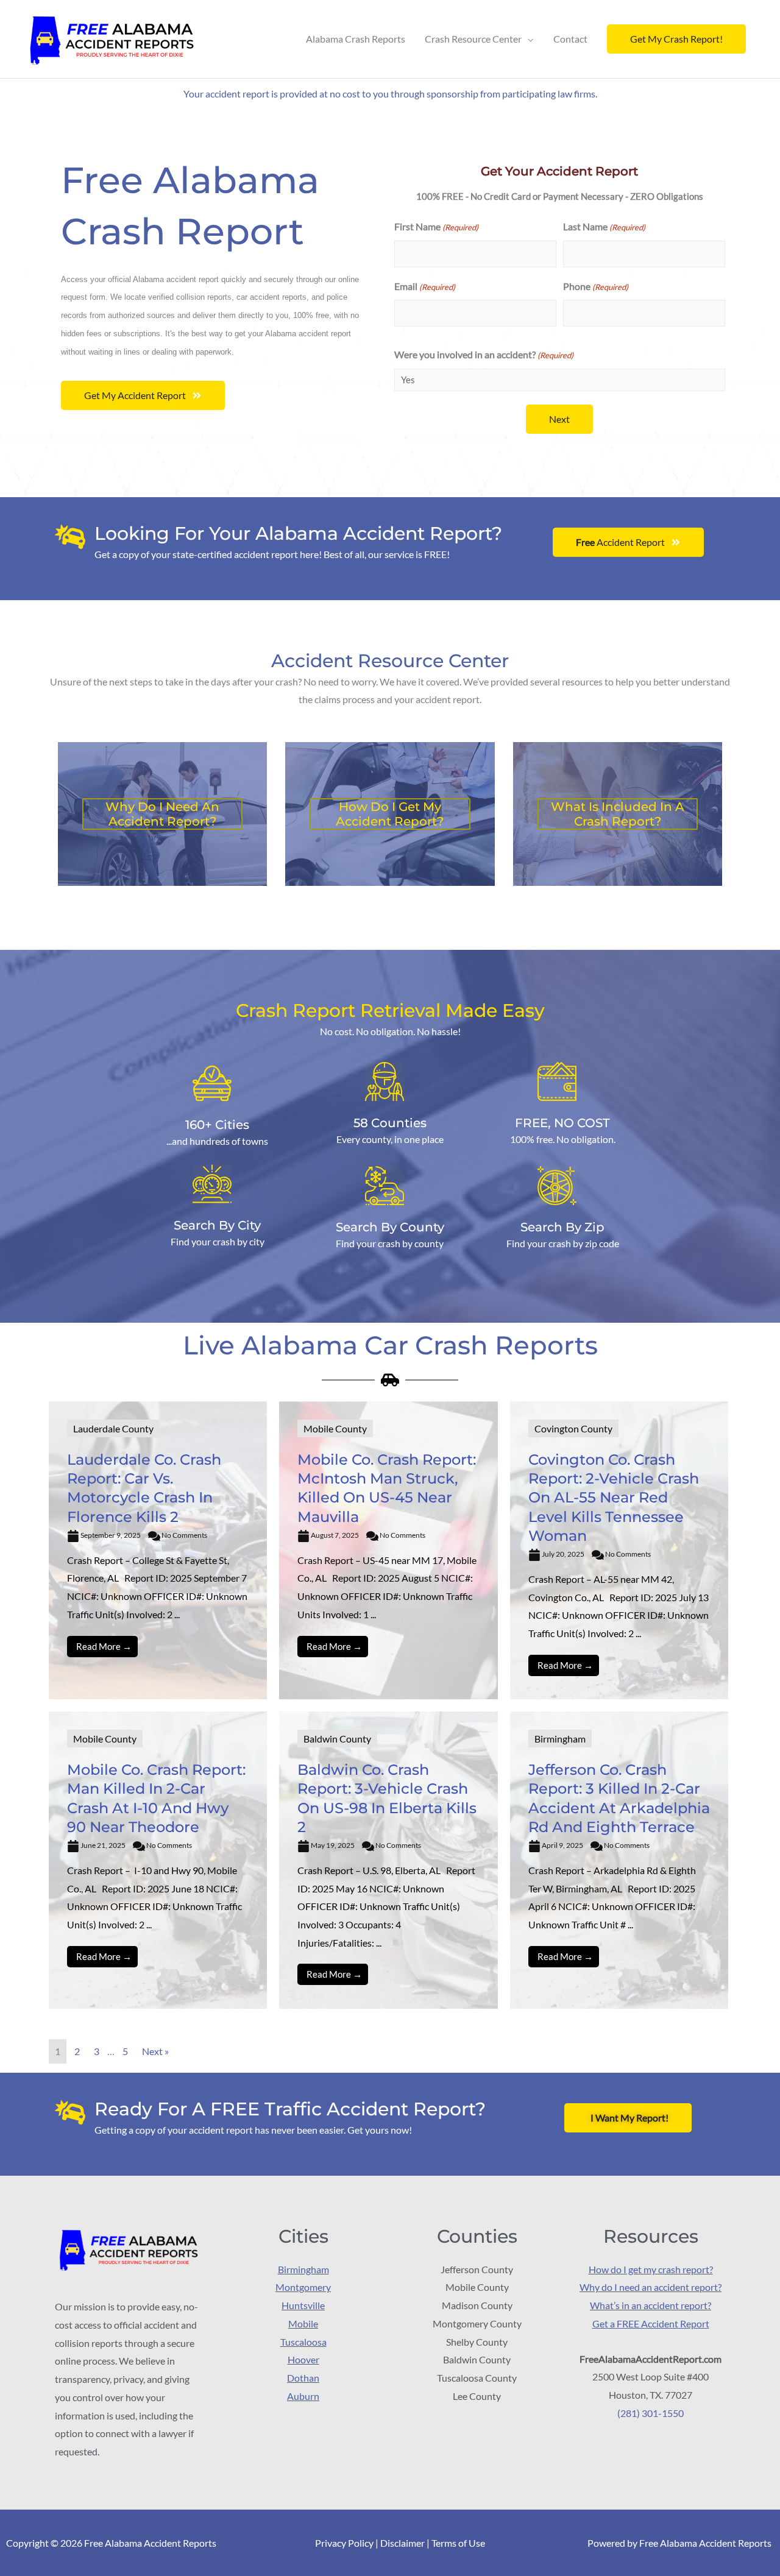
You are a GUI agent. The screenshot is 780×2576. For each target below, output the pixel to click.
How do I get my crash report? (651, 2269)
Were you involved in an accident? (484, 354)
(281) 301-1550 (651, 2412)
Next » (155, 2051)
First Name (436, 226)
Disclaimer (402, 2543)
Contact (570, 39)
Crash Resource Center (473, 39)
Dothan (303, 2378)
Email (425, 286)
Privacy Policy (344, 2543)
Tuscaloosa (303, 2341)
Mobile (303, 2323)
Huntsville (303, 2305)
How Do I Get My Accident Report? (390, 814)
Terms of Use (458, 2543)
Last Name (604, 226)
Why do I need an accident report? (651, 2287)
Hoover (303, 2359)
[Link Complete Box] (158, 1550)
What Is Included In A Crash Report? (618, 814)
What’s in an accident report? (651, 2305)
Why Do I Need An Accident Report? (162, 814)
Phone (596, 286)
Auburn (303, 2395)
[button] (676, 39)
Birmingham (303, 2269)
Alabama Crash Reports (356, 39)
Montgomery (303, 2287)
